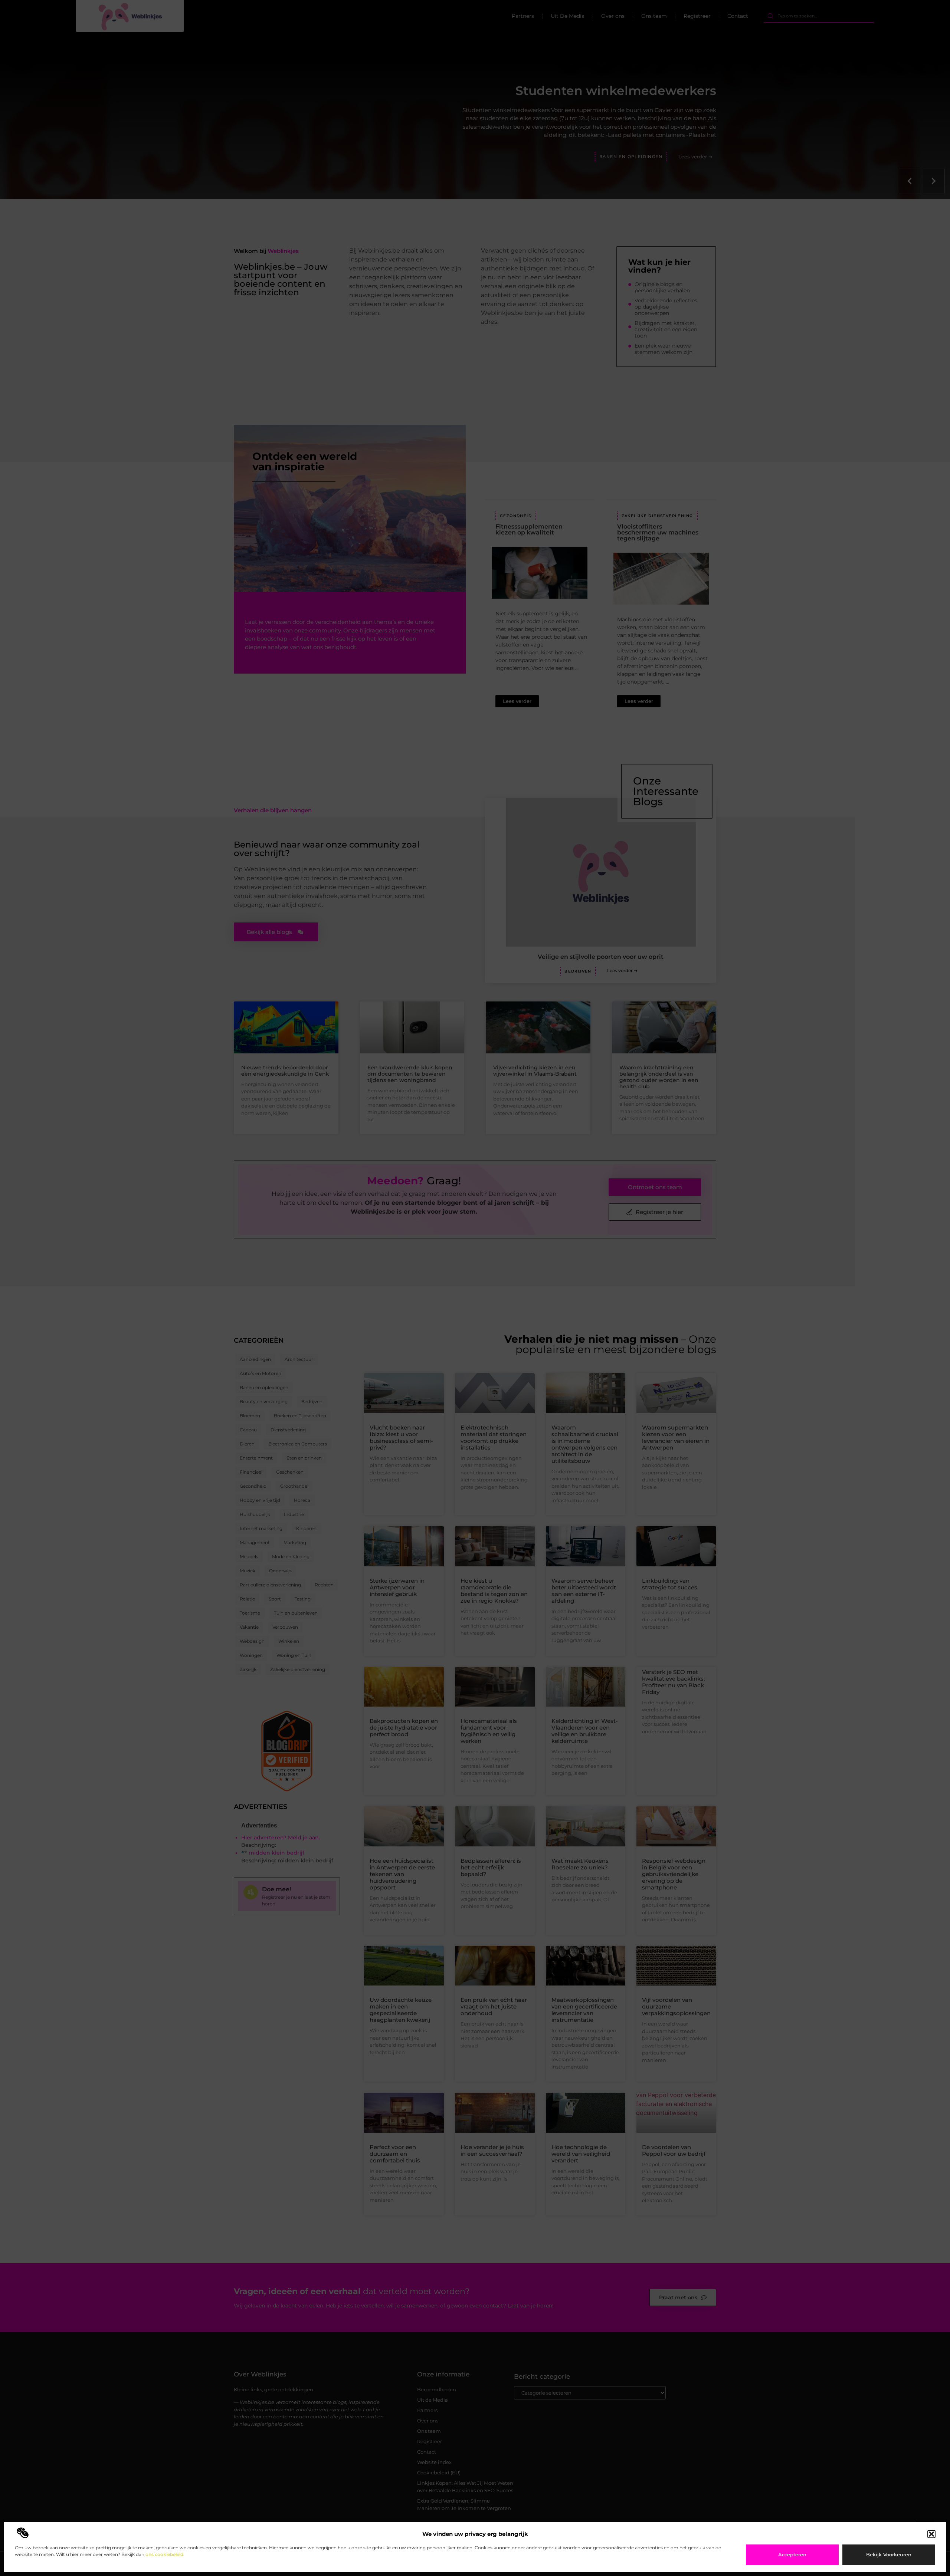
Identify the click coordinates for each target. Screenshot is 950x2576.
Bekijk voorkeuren (889, 2554)
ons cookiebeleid (164, 2554)
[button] (931, 2534)
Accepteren (792, 2554)
